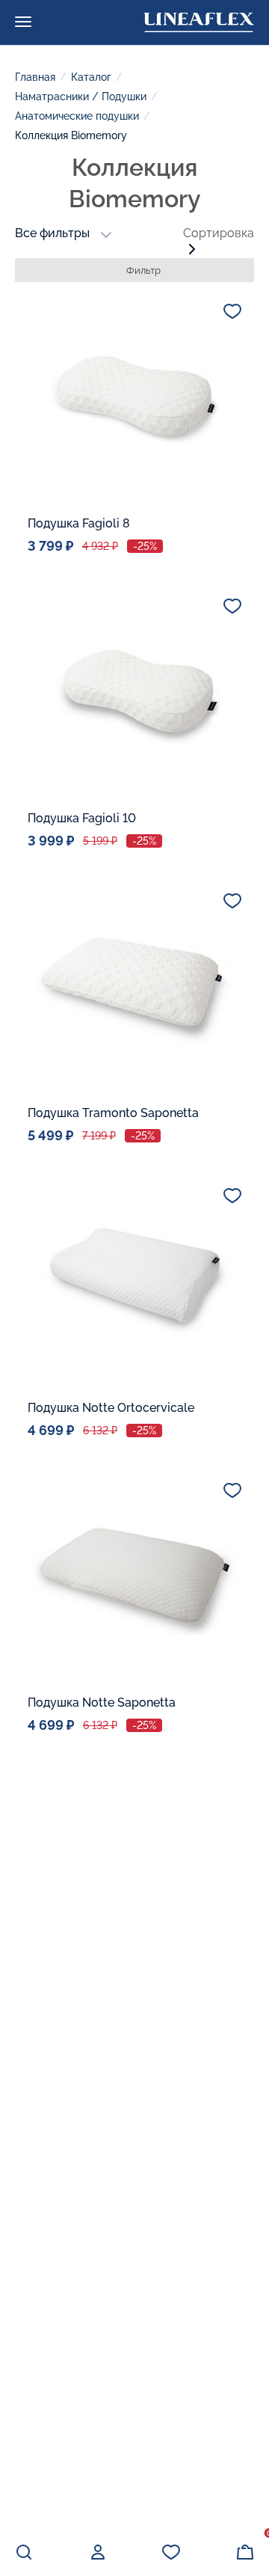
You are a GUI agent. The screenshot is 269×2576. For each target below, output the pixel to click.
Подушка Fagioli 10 (82, 818)
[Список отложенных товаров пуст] (171, 2552)
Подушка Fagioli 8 (79, 523)
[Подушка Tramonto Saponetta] (134, 985)
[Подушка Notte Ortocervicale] (134, 1280)
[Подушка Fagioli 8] (134, 396)
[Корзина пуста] (245, 2552)
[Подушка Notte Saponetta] (134, 1575)
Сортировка (219, 233)
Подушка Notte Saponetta (102, 1702)
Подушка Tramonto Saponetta (113, 1113)
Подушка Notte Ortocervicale (111, 1408)
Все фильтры (52, 233)
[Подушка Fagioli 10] (134, 691)
